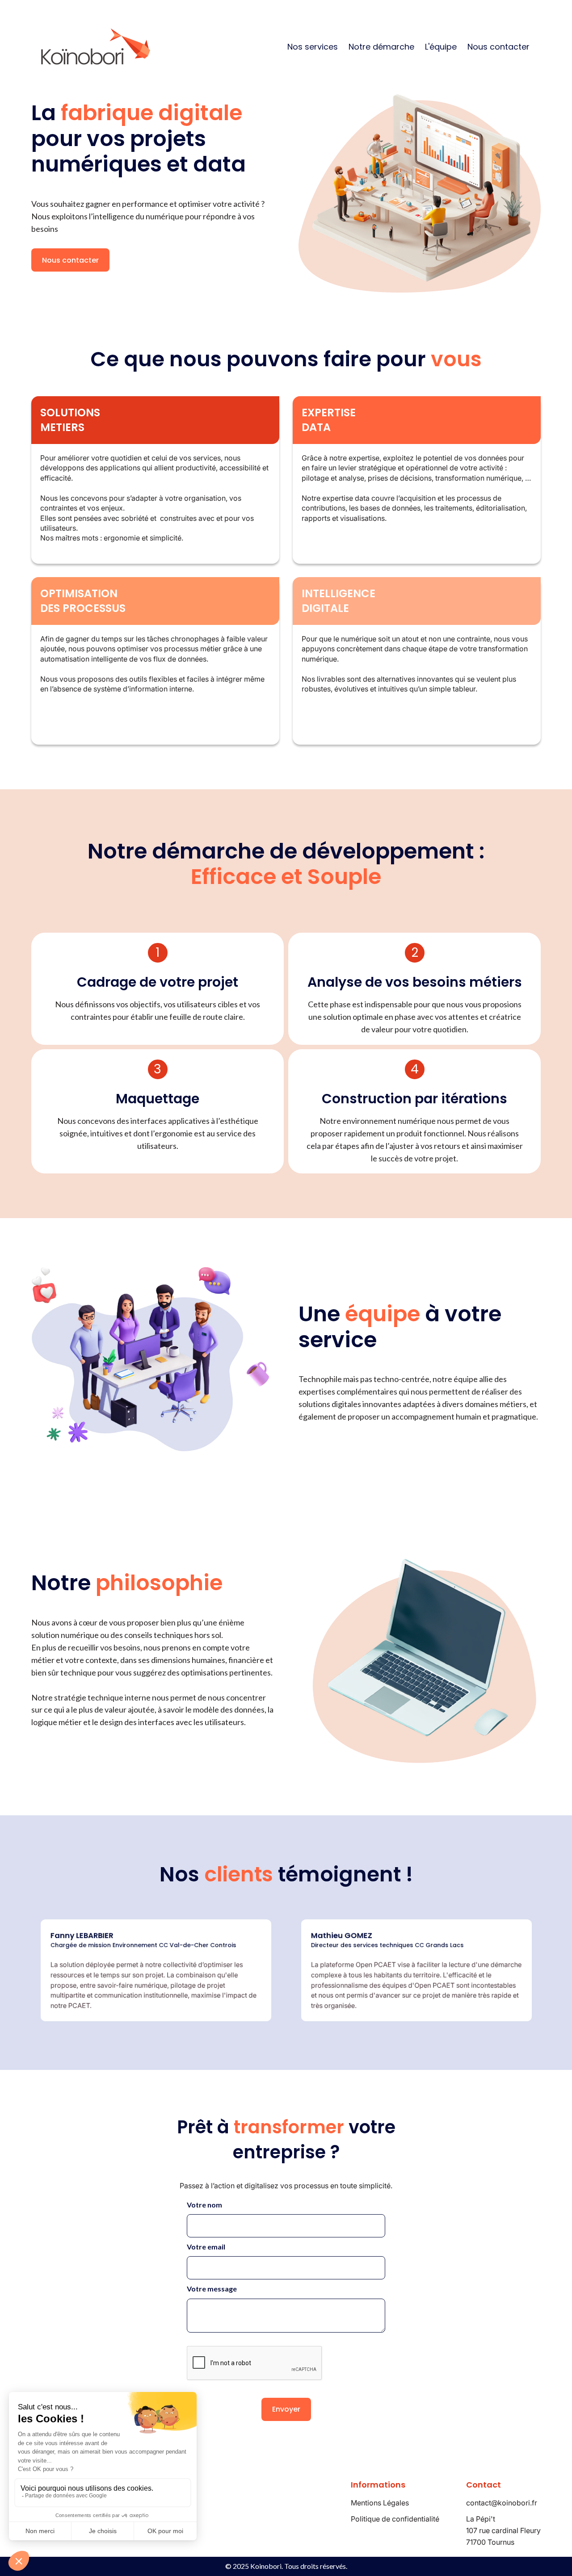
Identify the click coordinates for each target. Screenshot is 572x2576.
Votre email (206, 2247)
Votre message (212, 2289)
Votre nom (204, 2205)
